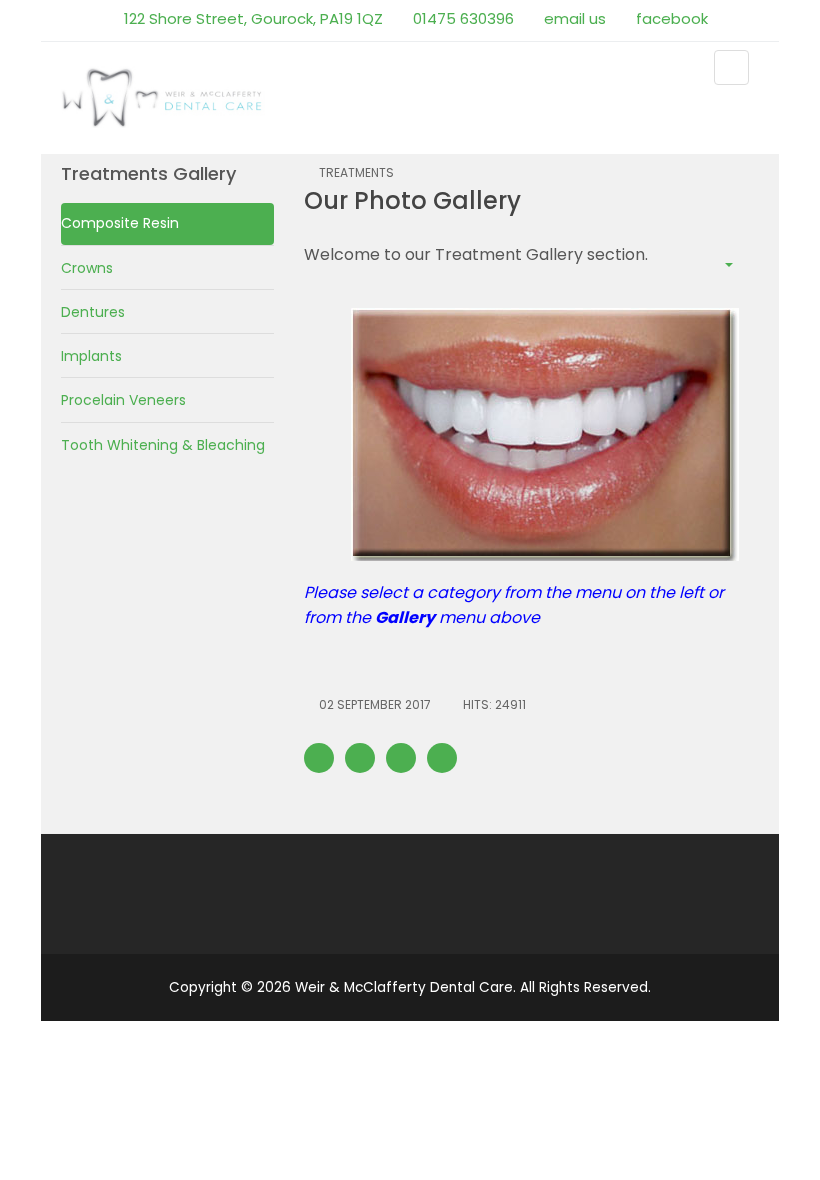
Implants (91, 356)
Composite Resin (120, 223)
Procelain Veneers (123, 400)
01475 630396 (461, 18)
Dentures (93, 312)
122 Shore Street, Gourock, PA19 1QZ (251, 18)
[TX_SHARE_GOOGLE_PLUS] (401, 758)
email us (573, 18)
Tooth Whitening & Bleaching (163, 445)
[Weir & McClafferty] (164, 96)
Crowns (87, 268)
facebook (670, 18)
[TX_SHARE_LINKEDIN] (442, 758)
